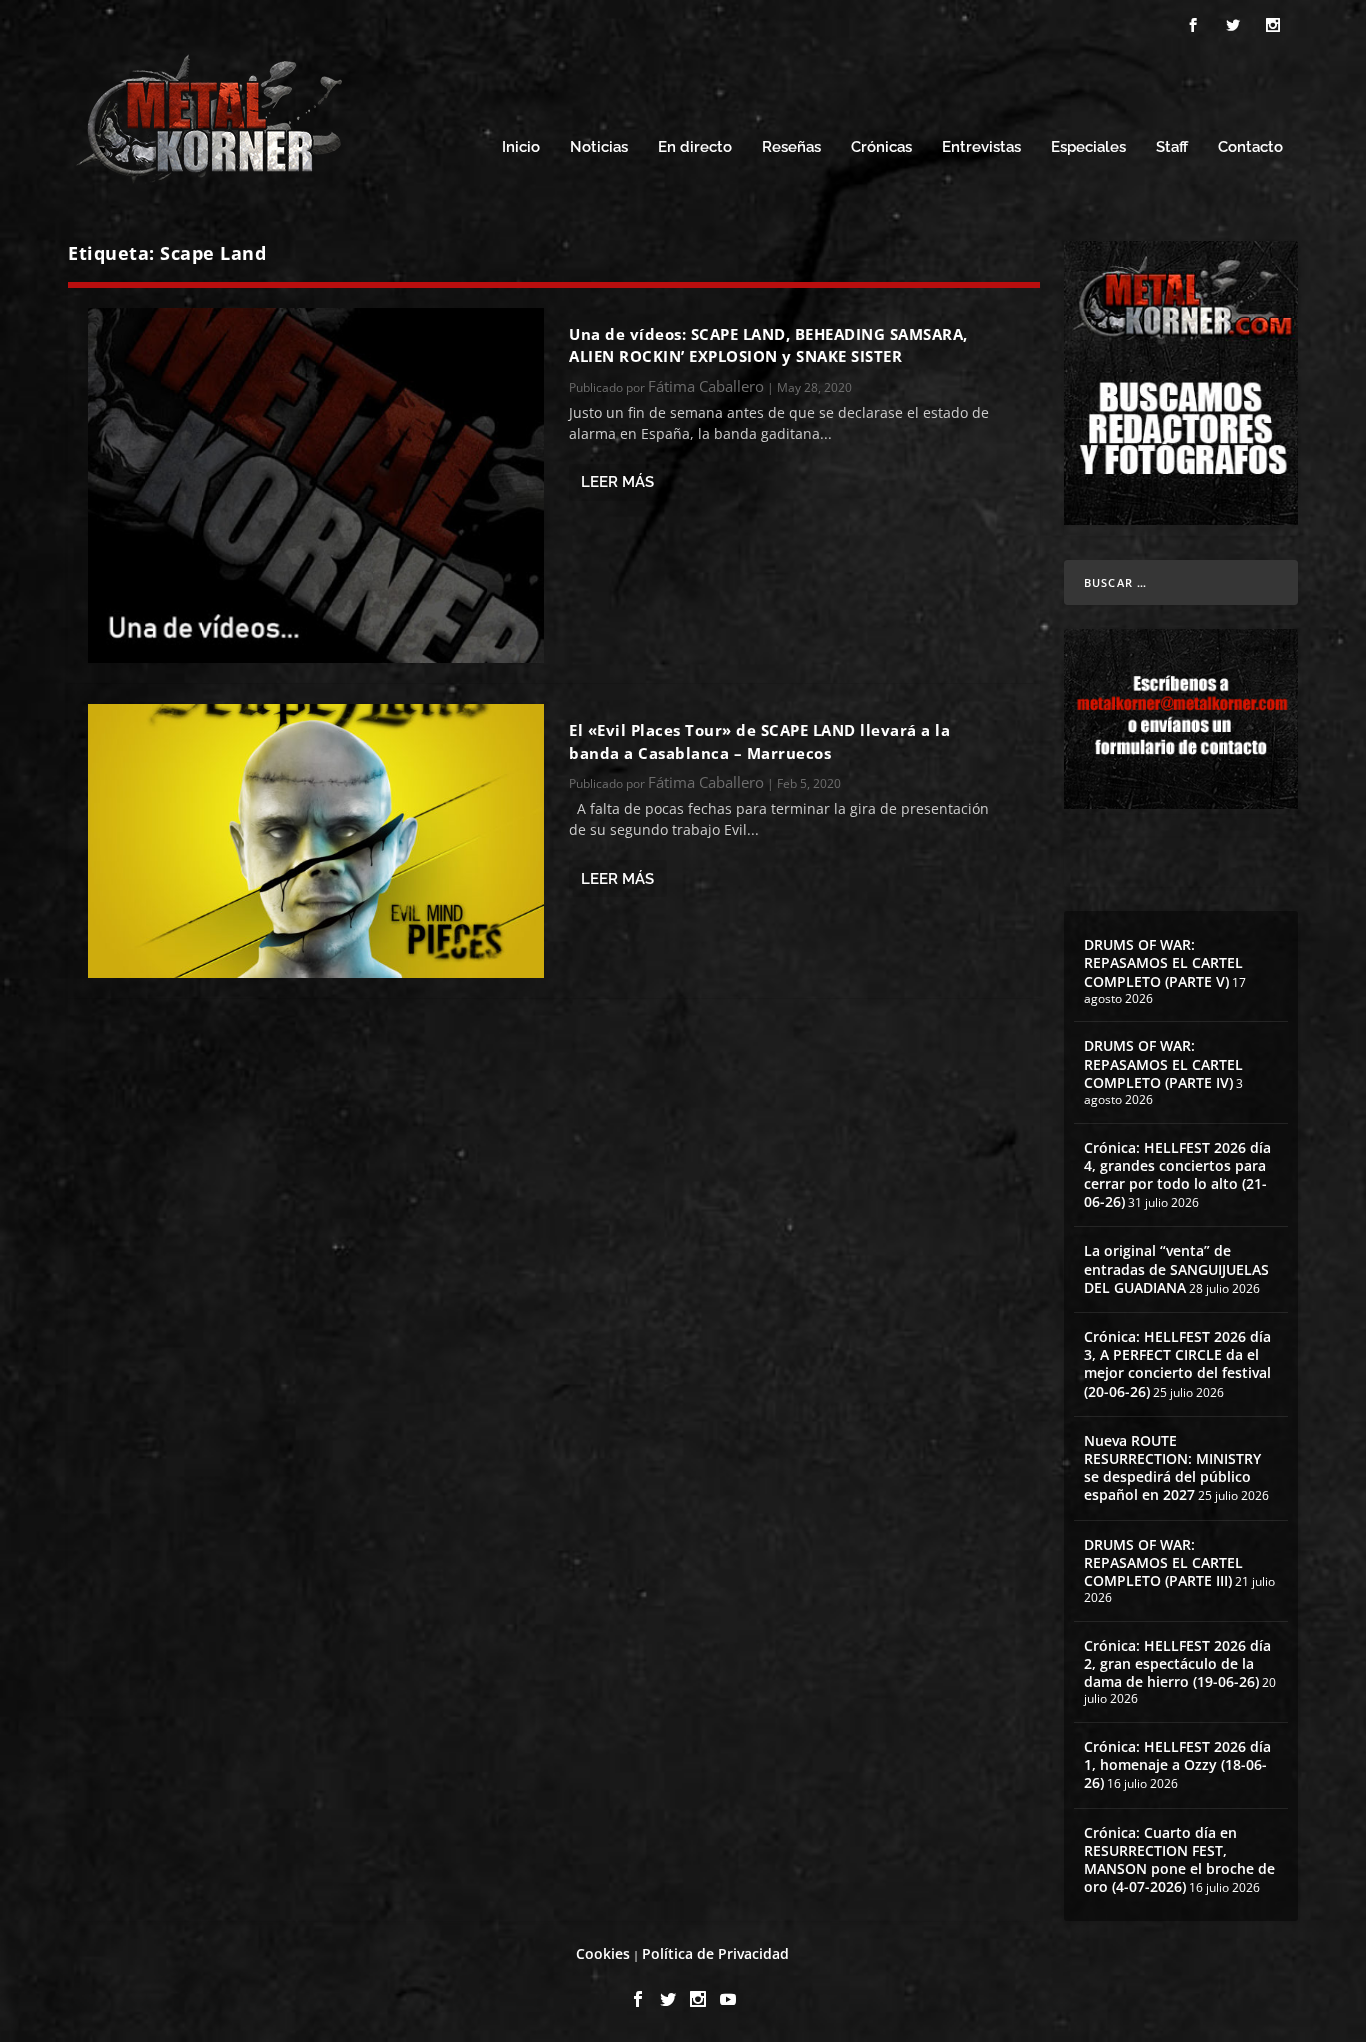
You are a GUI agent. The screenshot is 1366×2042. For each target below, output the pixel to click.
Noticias (599, 147)
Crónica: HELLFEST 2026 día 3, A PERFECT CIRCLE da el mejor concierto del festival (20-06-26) (1177, 1364)
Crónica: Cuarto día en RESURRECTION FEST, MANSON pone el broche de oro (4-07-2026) (1179, 1860)
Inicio (521, 147)
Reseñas (791, 147)
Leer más (617, 482)
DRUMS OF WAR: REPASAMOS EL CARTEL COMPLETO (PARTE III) (1163, 1562)
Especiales (1088, 147)
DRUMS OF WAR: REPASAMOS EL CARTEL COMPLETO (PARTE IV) (1163, 1063)
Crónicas (881, 147)
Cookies (603, 1953)
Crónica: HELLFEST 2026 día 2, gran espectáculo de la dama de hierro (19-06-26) (1177, 1663)
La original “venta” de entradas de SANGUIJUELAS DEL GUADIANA (1176, 1268)
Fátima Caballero (706, 386)
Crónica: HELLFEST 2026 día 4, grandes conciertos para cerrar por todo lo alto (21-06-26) (1177, 1175)
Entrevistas (981, 147)
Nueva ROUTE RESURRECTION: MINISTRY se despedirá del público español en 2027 (1172, 1468)
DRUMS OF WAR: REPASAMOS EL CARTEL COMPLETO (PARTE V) (1163, 962)
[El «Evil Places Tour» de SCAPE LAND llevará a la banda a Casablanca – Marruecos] (316, 840)
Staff (1172, 147)
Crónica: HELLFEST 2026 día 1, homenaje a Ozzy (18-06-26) (1177, 1764)
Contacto (1250, 147)
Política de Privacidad (715, 1953)
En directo (695, 147)
